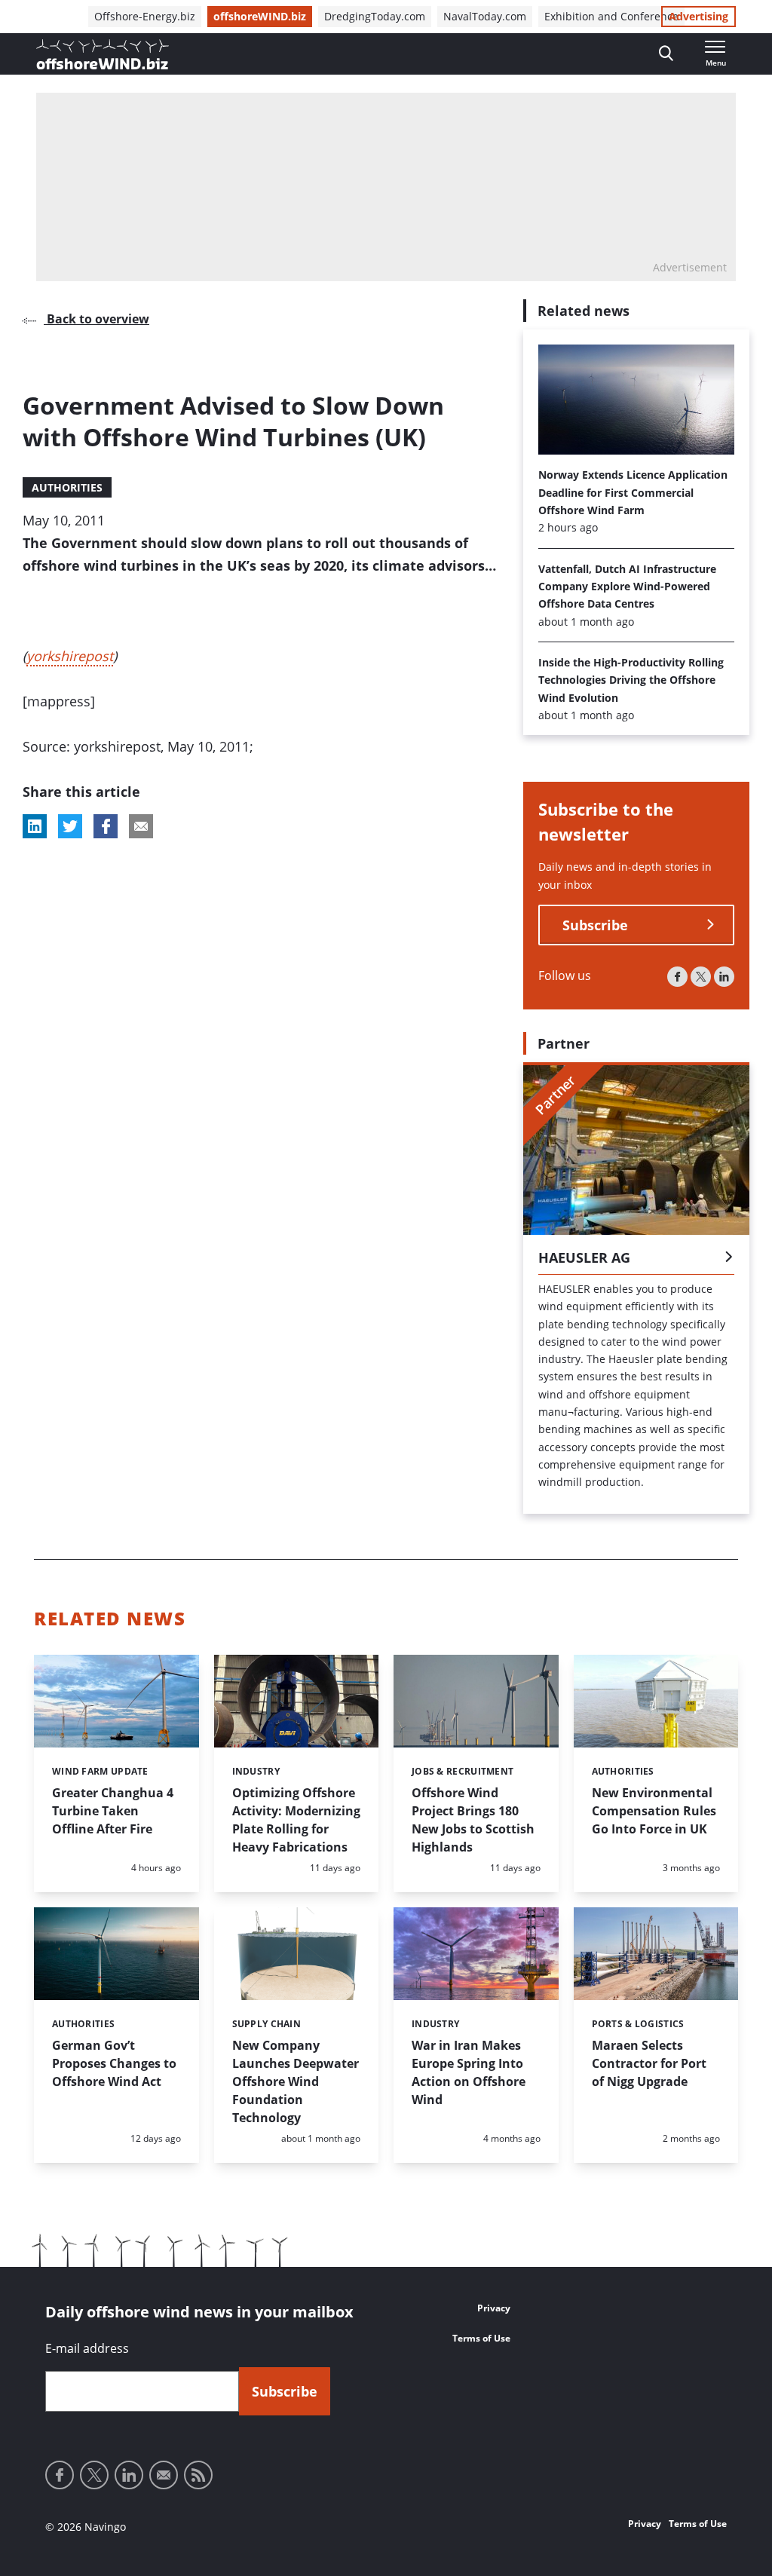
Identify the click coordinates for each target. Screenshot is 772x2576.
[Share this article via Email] (141, 826)
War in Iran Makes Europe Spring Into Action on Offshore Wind (469, 2072)
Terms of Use (481, 2338)
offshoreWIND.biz (260, 16)
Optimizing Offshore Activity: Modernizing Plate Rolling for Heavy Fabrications (296, 1820)
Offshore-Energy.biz (145, 16)
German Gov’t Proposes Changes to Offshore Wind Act (114, 2063)
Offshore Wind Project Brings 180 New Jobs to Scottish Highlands (473, 1820)
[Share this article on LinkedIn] (35, 826)
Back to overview (96, 319)
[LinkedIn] (724, 977)
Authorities (67, 487)
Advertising (698, 16)
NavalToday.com (485, 16)
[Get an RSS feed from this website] (198, 2475)
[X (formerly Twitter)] (701, 977)
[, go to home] (103, 54)
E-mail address (87, 2348)
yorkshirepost (70, 656)
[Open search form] (666, 54)
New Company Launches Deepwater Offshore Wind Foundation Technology (296, 2081)
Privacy (494, 2308)
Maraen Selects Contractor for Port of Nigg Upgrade (649, 2063)
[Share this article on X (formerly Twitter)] (70, 826)
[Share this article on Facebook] (106, 826)
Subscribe (595, 925)
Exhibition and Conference (611, 16)
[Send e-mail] (164, 2475)
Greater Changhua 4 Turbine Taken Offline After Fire (113, 1811)
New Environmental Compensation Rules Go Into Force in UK (654, 1811)
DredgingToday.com (375, 16)
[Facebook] (677, 977)
